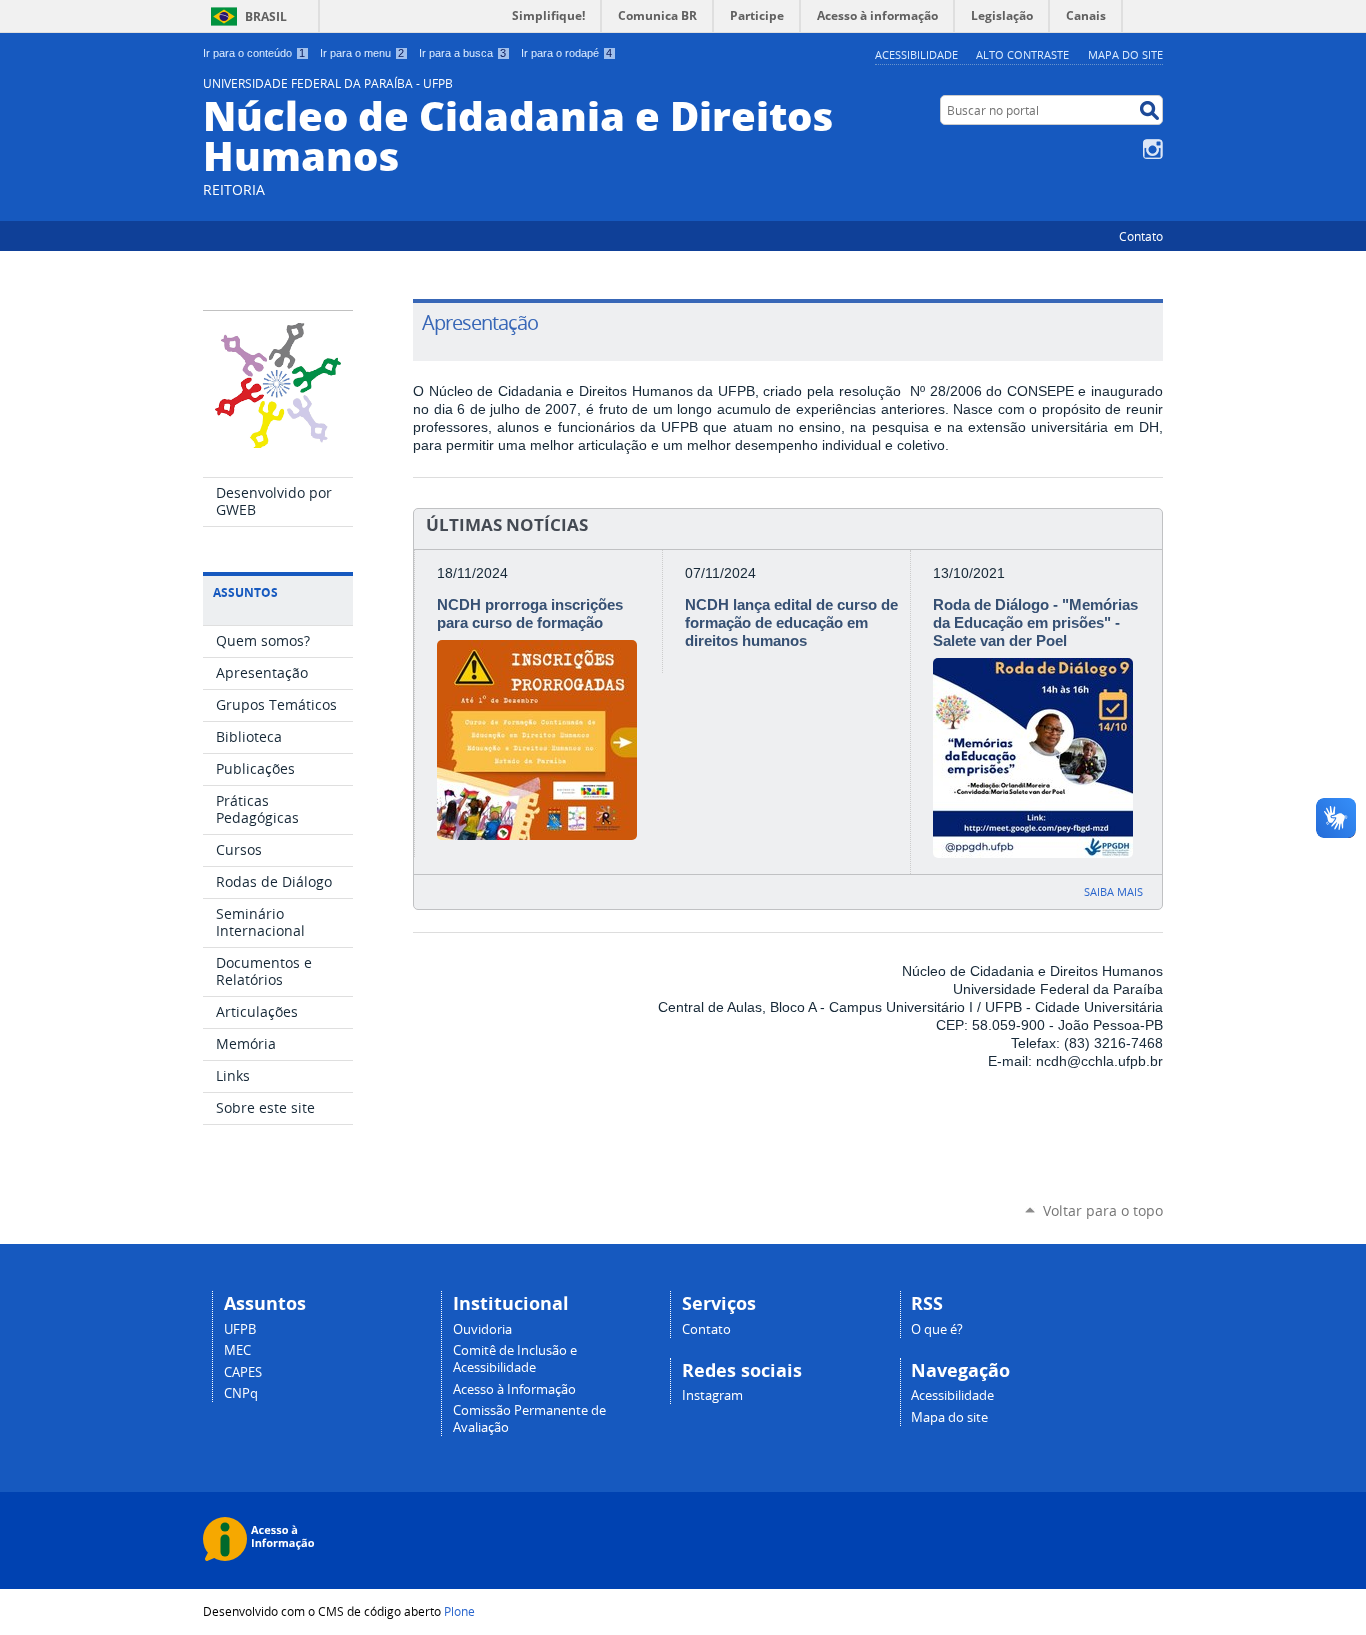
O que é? (937, 1329)
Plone (459, 1611)
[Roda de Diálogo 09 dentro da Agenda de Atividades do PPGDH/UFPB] (1033, 849)
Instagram (1153, 149)
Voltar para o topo (1103, 1210)
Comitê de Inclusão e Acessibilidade (515, 1359)
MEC (237, 1350)
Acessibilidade (916, 54)
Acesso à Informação (514, 1389)
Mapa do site (1125, 54)
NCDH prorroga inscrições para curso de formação (530, 614)
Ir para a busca (462, 53)
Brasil (266, 16)
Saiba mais (1113, 891)
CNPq (241, 1393)
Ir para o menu (362, 53)
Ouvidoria (482, 1329)
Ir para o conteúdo (254, 53)
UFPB (240, 1329)
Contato (1141, 236)
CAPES (243, 1372)
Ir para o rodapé (566, 53)
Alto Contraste (1022, 54)
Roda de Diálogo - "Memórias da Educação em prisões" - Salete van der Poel (1035, 622)
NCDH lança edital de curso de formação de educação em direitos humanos (791, 622)
